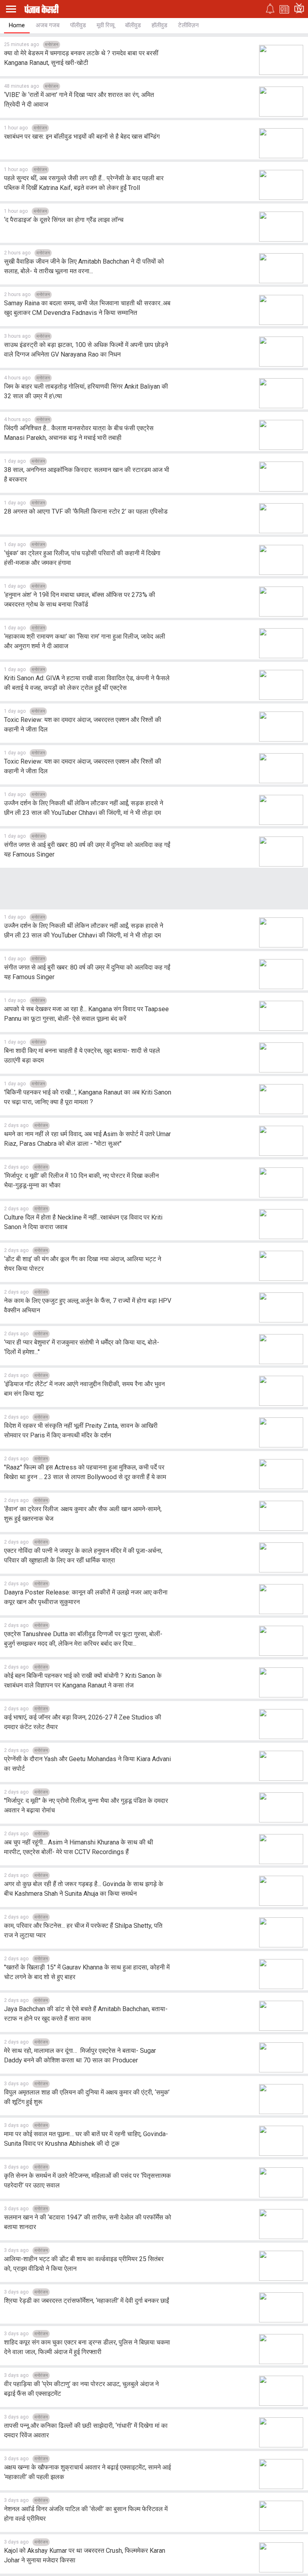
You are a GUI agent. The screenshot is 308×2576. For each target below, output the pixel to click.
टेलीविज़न (188, 25)
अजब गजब (48, 25)
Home (17, 25)
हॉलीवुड (159, 25)
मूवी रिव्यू (105, 25)
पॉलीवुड (78, 25)
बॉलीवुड (133, 25)
